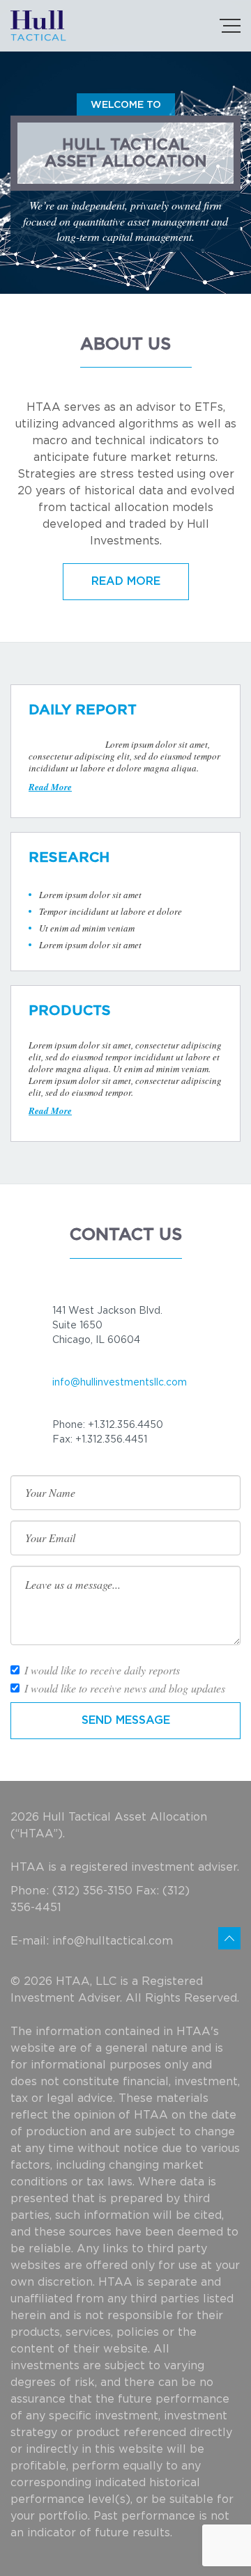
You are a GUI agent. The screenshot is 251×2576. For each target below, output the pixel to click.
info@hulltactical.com (113, 1941)
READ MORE (126, 581)
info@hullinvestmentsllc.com (120, 1383)
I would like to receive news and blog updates (125, 1688)
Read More (50, 787)
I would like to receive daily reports (102, 1670)
